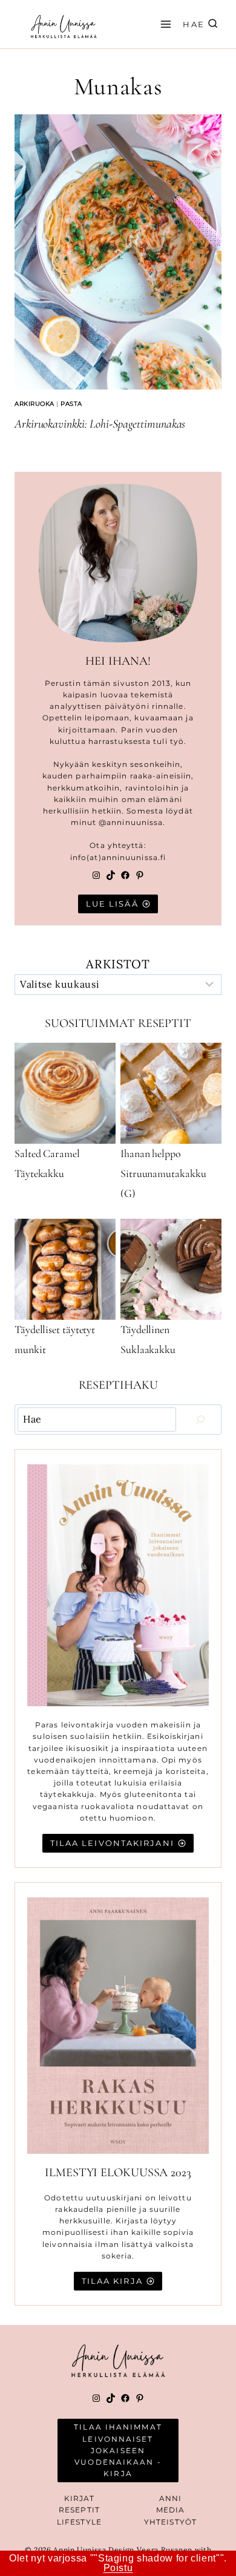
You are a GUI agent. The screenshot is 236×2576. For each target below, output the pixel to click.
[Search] (200, 1420)
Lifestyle (79, 2522)
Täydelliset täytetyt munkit (55, 1339)
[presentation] (118, 252)
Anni (170, 2498)
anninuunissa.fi (134, 857)
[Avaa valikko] (164, 24)
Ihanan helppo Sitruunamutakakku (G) (163, 1173)
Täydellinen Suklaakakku (148, 1339)
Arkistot (118, 964)
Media (171, 2510)
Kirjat (80, 2498)
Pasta (71, 404)
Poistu (118, 2568)
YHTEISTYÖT (170, 2522)
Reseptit (79, 2510)
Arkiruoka (34, 404)
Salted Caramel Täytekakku (47, 1163)
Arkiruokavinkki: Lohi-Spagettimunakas (100, 424)
